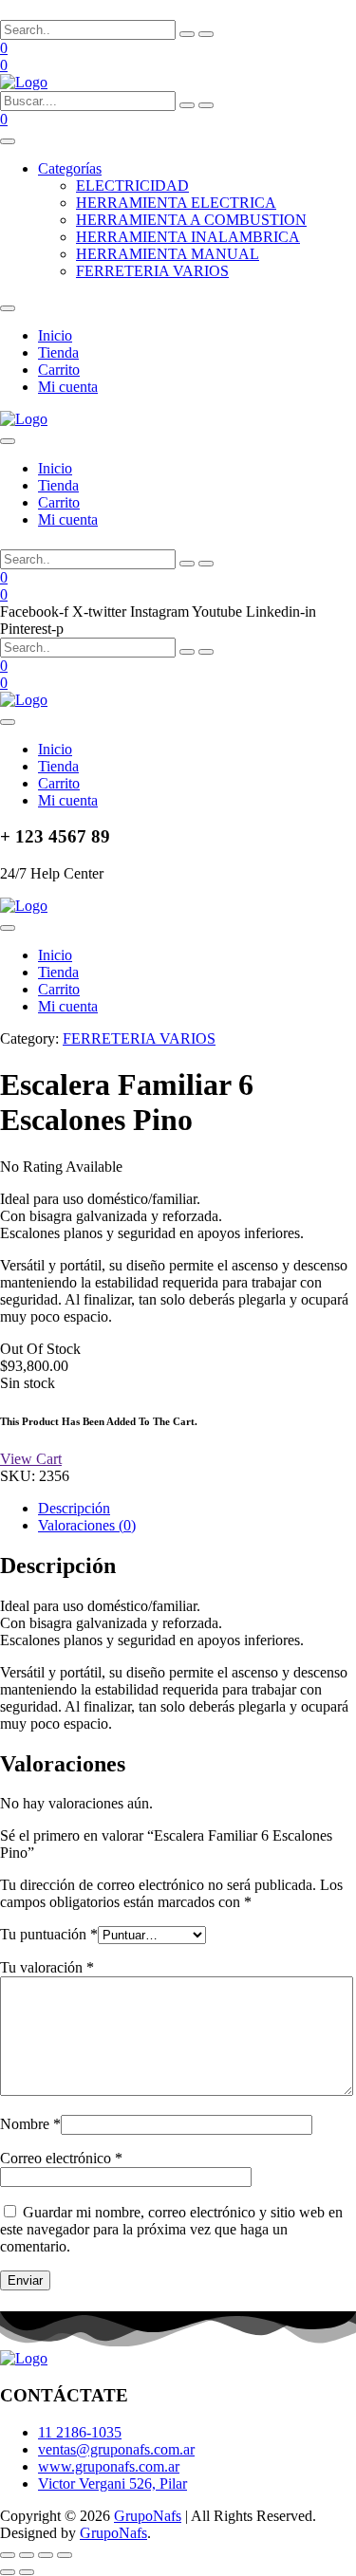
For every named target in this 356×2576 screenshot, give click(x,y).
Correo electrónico (61, 2158)
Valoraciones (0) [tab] (87, 1525)
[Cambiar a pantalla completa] (27, 2555)
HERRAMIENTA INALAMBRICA (188, 237)
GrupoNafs (148, 2516)
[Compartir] (46, 2555)
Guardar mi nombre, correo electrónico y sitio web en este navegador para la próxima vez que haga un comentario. (171, 2229)
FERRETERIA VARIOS (152, 271)
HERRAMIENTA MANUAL (168, 254)
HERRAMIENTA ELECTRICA (176, 203)
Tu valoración (47, 1967)
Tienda (58, 352)
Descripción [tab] (74, 1508)
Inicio (55, 335)
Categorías (70, 168)
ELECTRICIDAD (132, 185)
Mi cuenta (68, 387)
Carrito (59, 370)
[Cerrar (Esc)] (65, 2555)
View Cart (31, 1459)
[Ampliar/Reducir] (8, 2555)
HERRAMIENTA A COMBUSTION (191, 220)
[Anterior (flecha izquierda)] (8, 2572)
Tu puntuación (49, 1934)
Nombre (30, 2124)
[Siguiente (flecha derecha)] (27, 2572)
